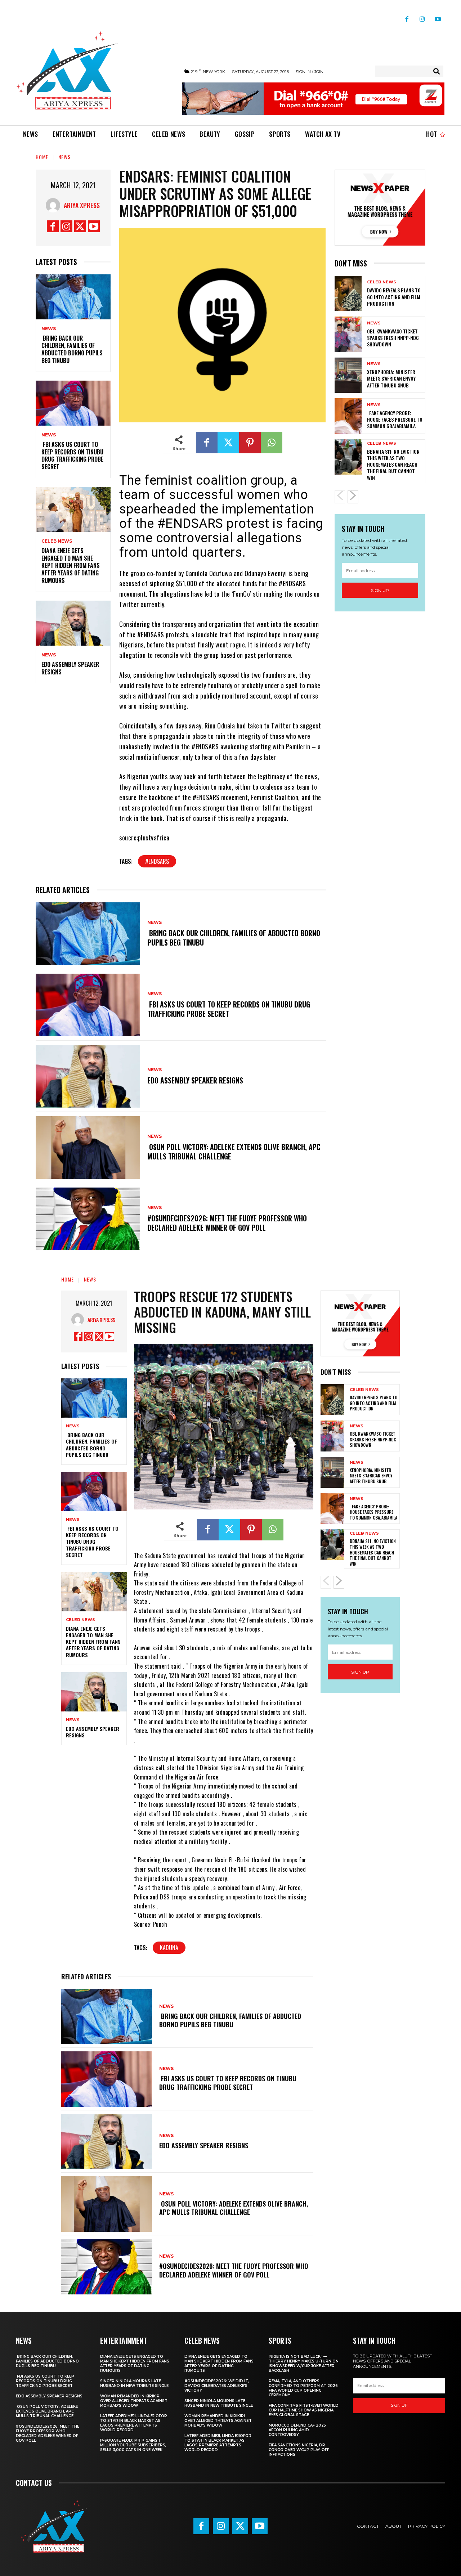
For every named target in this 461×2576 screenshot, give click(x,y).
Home (42, 157)
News (64, 157)
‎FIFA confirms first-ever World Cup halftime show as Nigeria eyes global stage (304, 2410)
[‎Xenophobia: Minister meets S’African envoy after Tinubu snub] (348, 375)
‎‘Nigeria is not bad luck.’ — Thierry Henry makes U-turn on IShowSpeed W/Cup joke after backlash (304, 2364)
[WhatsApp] (272, 443)
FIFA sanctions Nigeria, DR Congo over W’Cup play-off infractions (299, 2450)
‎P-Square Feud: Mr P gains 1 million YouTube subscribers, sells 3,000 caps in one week (133, 2445)
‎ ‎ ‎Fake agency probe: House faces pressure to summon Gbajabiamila (395, 419)
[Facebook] (407, 16)
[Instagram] (422, 16)
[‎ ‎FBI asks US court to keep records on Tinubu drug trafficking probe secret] (73, 403)
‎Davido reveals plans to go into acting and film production (394, 297)
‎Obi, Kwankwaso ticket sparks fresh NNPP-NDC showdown (393, 338)
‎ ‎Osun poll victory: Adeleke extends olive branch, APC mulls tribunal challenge (234, 1152)
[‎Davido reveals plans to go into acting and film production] (348, 293)
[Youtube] (438, 16)
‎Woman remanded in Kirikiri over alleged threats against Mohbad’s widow (134, 2401)
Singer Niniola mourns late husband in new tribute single (134, 2383)
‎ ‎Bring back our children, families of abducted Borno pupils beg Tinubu (72, 349)
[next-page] (353, 497)
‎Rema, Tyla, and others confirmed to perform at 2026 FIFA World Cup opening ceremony (303, 2388)
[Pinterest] (250, 443)
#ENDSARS (157, 861)
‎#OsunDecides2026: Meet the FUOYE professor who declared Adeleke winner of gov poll (227, 1223)
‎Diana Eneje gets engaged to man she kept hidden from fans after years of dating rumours (71, 566)
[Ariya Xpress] (55, 205)
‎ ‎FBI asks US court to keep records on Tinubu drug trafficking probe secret (72, 455)
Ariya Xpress (82, 205)
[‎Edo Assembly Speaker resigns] (73, 623)
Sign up (380, 590)
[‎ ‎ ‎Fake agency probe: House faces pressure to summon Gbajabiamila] (348, 416)
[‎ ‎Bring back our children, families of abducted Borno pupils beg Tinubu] (73, 297)
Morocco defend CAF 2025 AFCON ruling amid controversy (297, 2430)
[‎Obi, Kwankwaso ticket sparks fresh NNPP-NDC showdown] (348, 334)
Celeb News (57, 541)
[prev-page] (340, 497)
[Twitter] (80, 226)
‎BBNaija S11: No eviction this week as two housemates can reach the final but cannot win (393, 465)
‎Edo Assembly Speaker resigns (70, 668)
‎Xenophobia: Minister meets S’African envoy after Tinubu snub (391, 378)
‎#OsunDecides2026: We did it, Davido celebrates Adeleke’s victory (217, 2386)
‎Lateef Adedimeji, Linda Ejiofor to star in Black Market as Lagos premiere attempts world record (134, 2423)
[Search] (437, 71)
